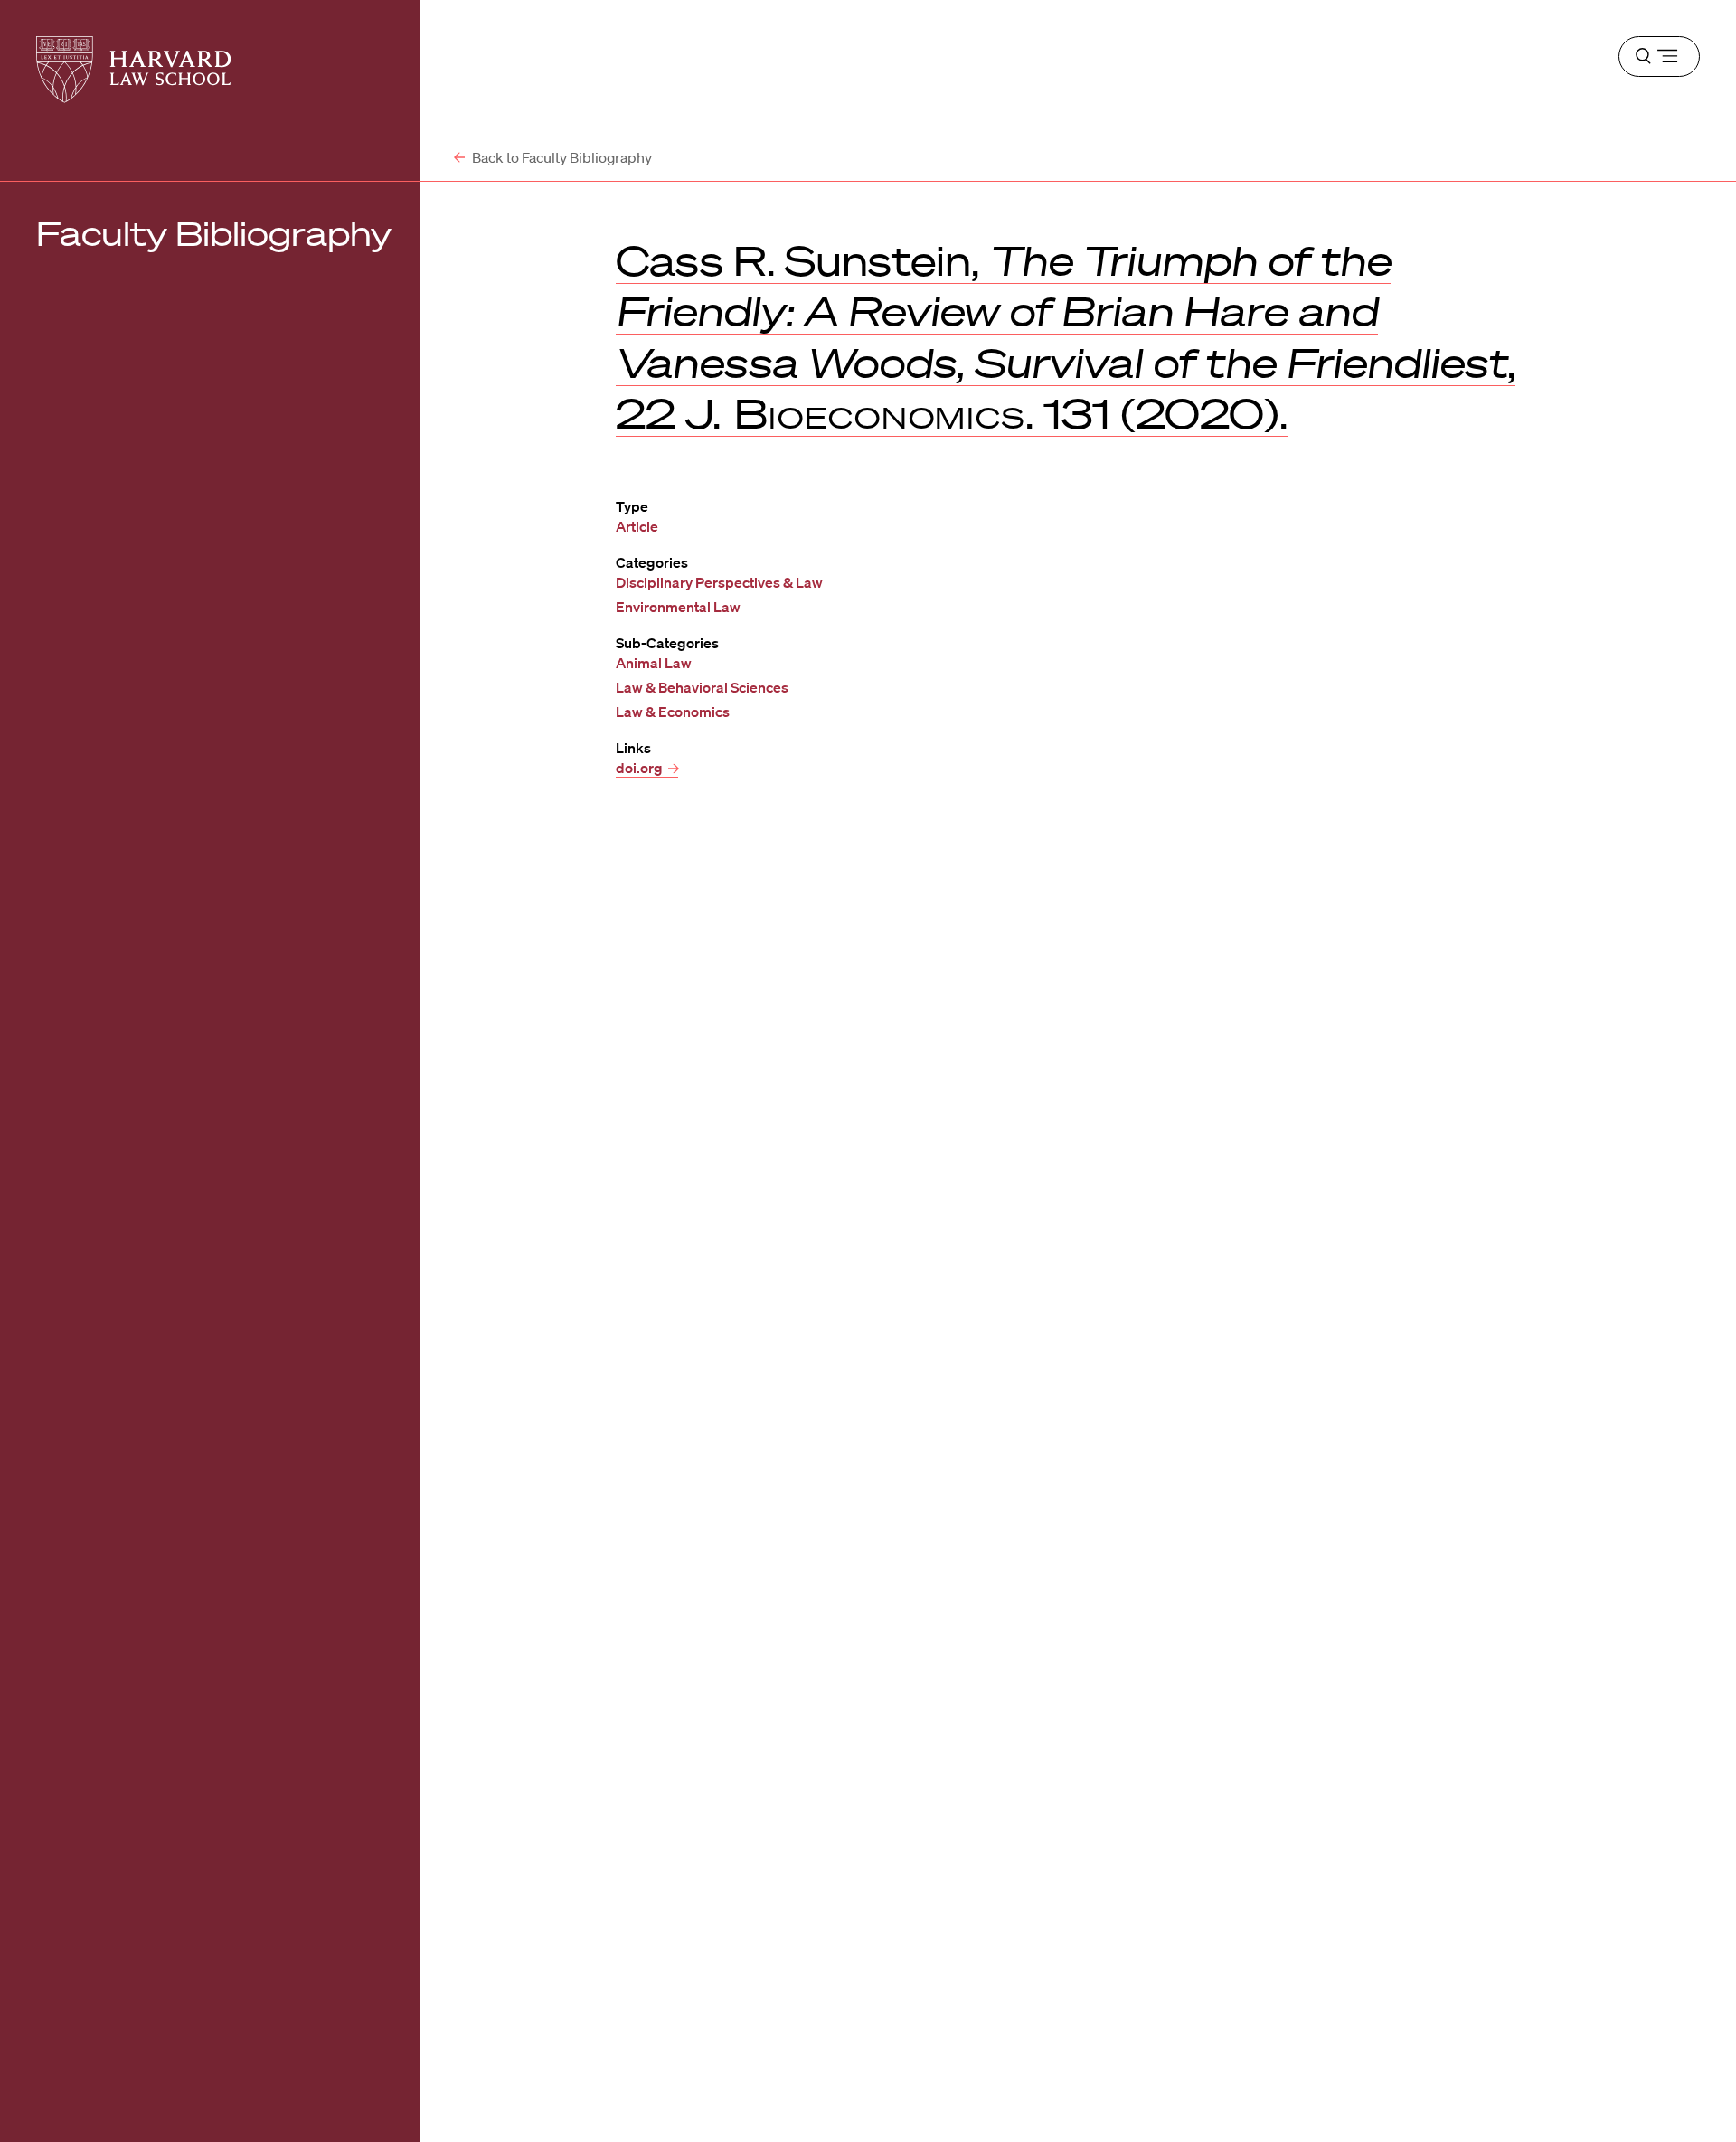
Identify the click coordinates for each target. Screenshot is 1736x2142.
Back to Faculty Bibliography (561, 157)
